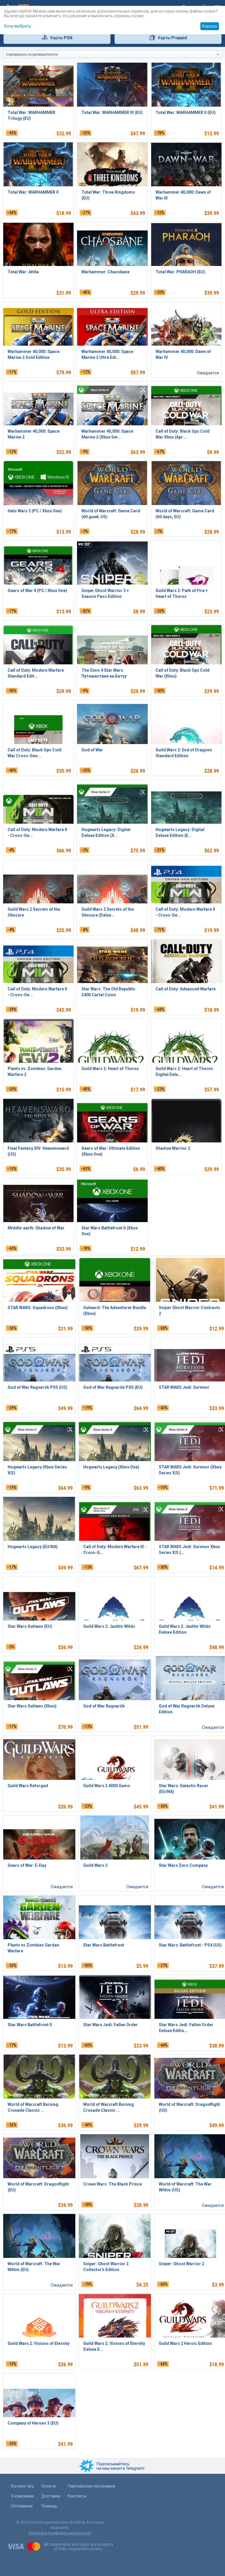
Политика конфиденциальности (60, 2533)
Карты (61, 38)
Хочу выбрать (18, 26)
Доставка (51, 2496)
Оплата (48, 2486)
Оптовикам (22, 2506)
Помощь (49, 2506)
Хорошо (209, 26)
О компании (22, 2496)
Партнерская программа (91, 2486)
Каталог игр (22, 2486)
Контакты (77, 2496)
